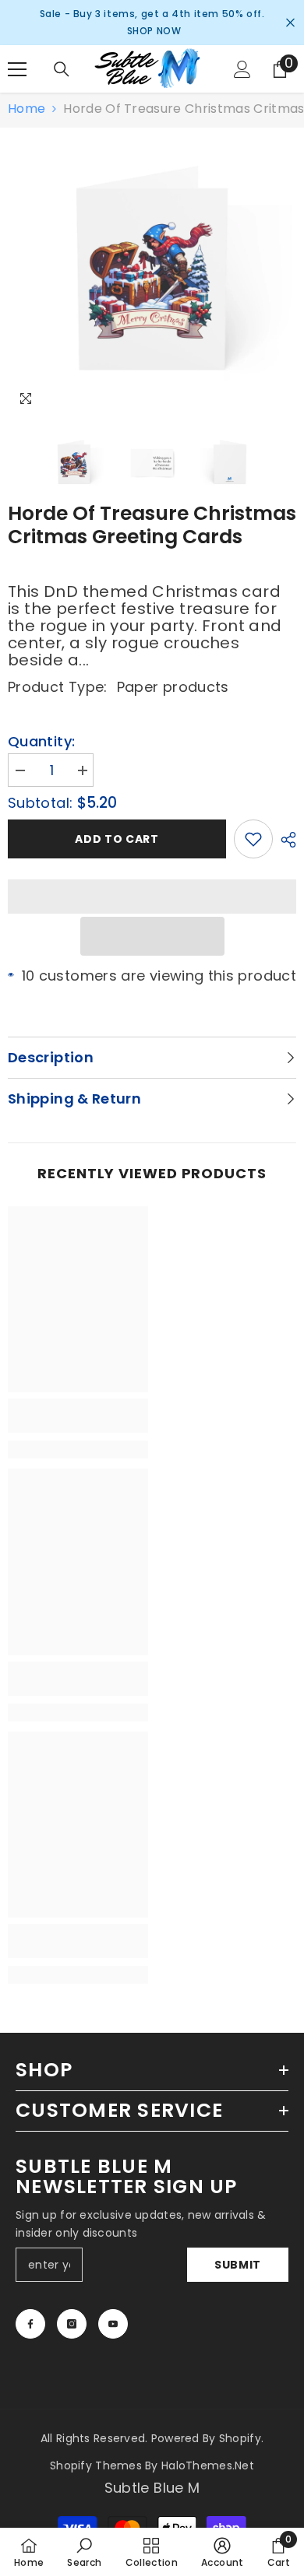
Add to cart (117, 839)
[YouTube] (113, 2324)
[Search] (62, 69)
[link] (78, 1416)
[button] (152, 936)
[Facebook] (30, 2324)
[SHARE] (285, 840)
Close (290, 23)
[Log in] (242, 69)
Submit (238, 2265)
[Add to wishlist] (253, 839)
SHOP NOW (154, 31)
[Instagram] (72, 2324)
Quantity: (41, 742)
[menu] (17, 69)
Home (27, 109)
